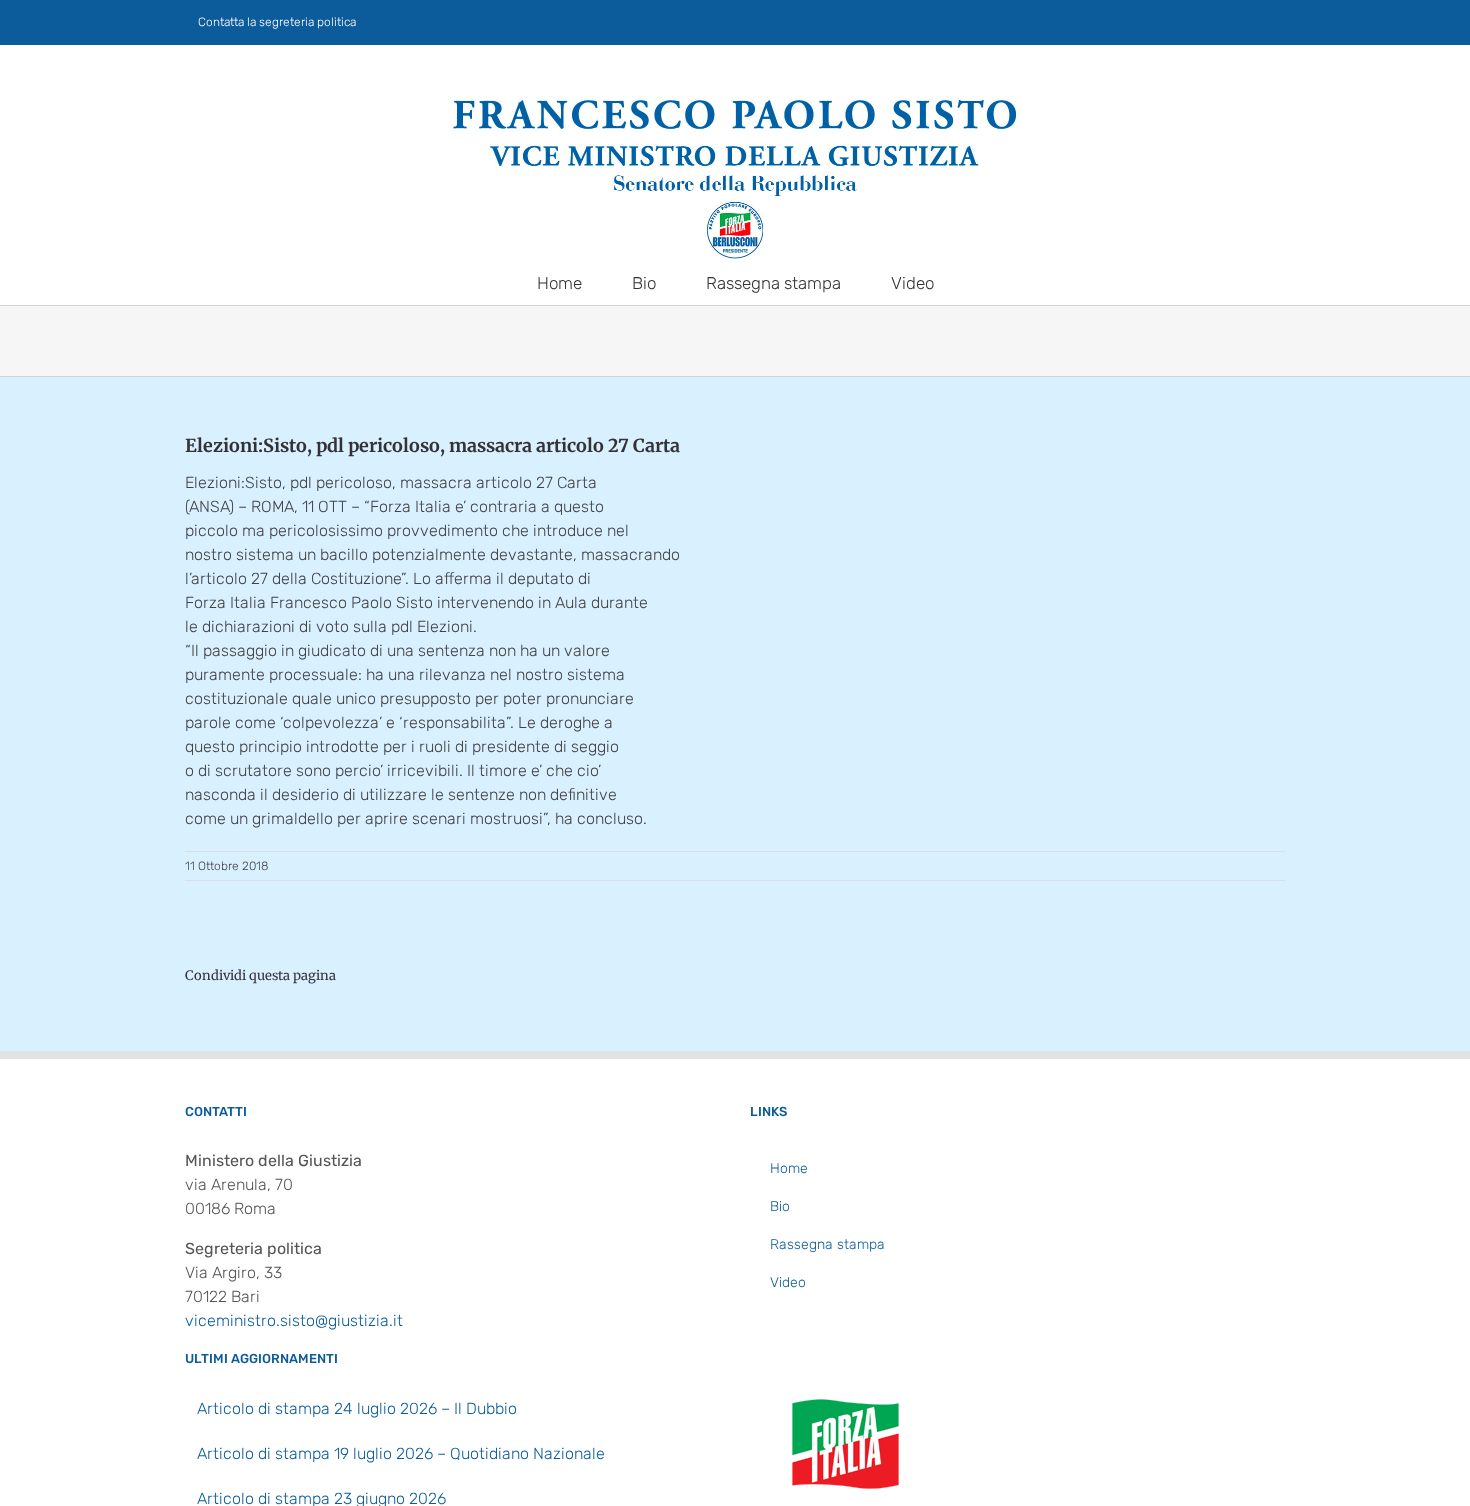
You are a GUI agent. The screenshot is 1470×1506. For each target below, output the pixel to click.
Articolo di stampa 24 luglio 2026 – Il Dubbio (357, 1408)
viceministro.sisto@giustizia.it (294, 1320)
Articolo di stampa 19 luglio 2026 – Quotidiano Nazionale (401, 1453)
